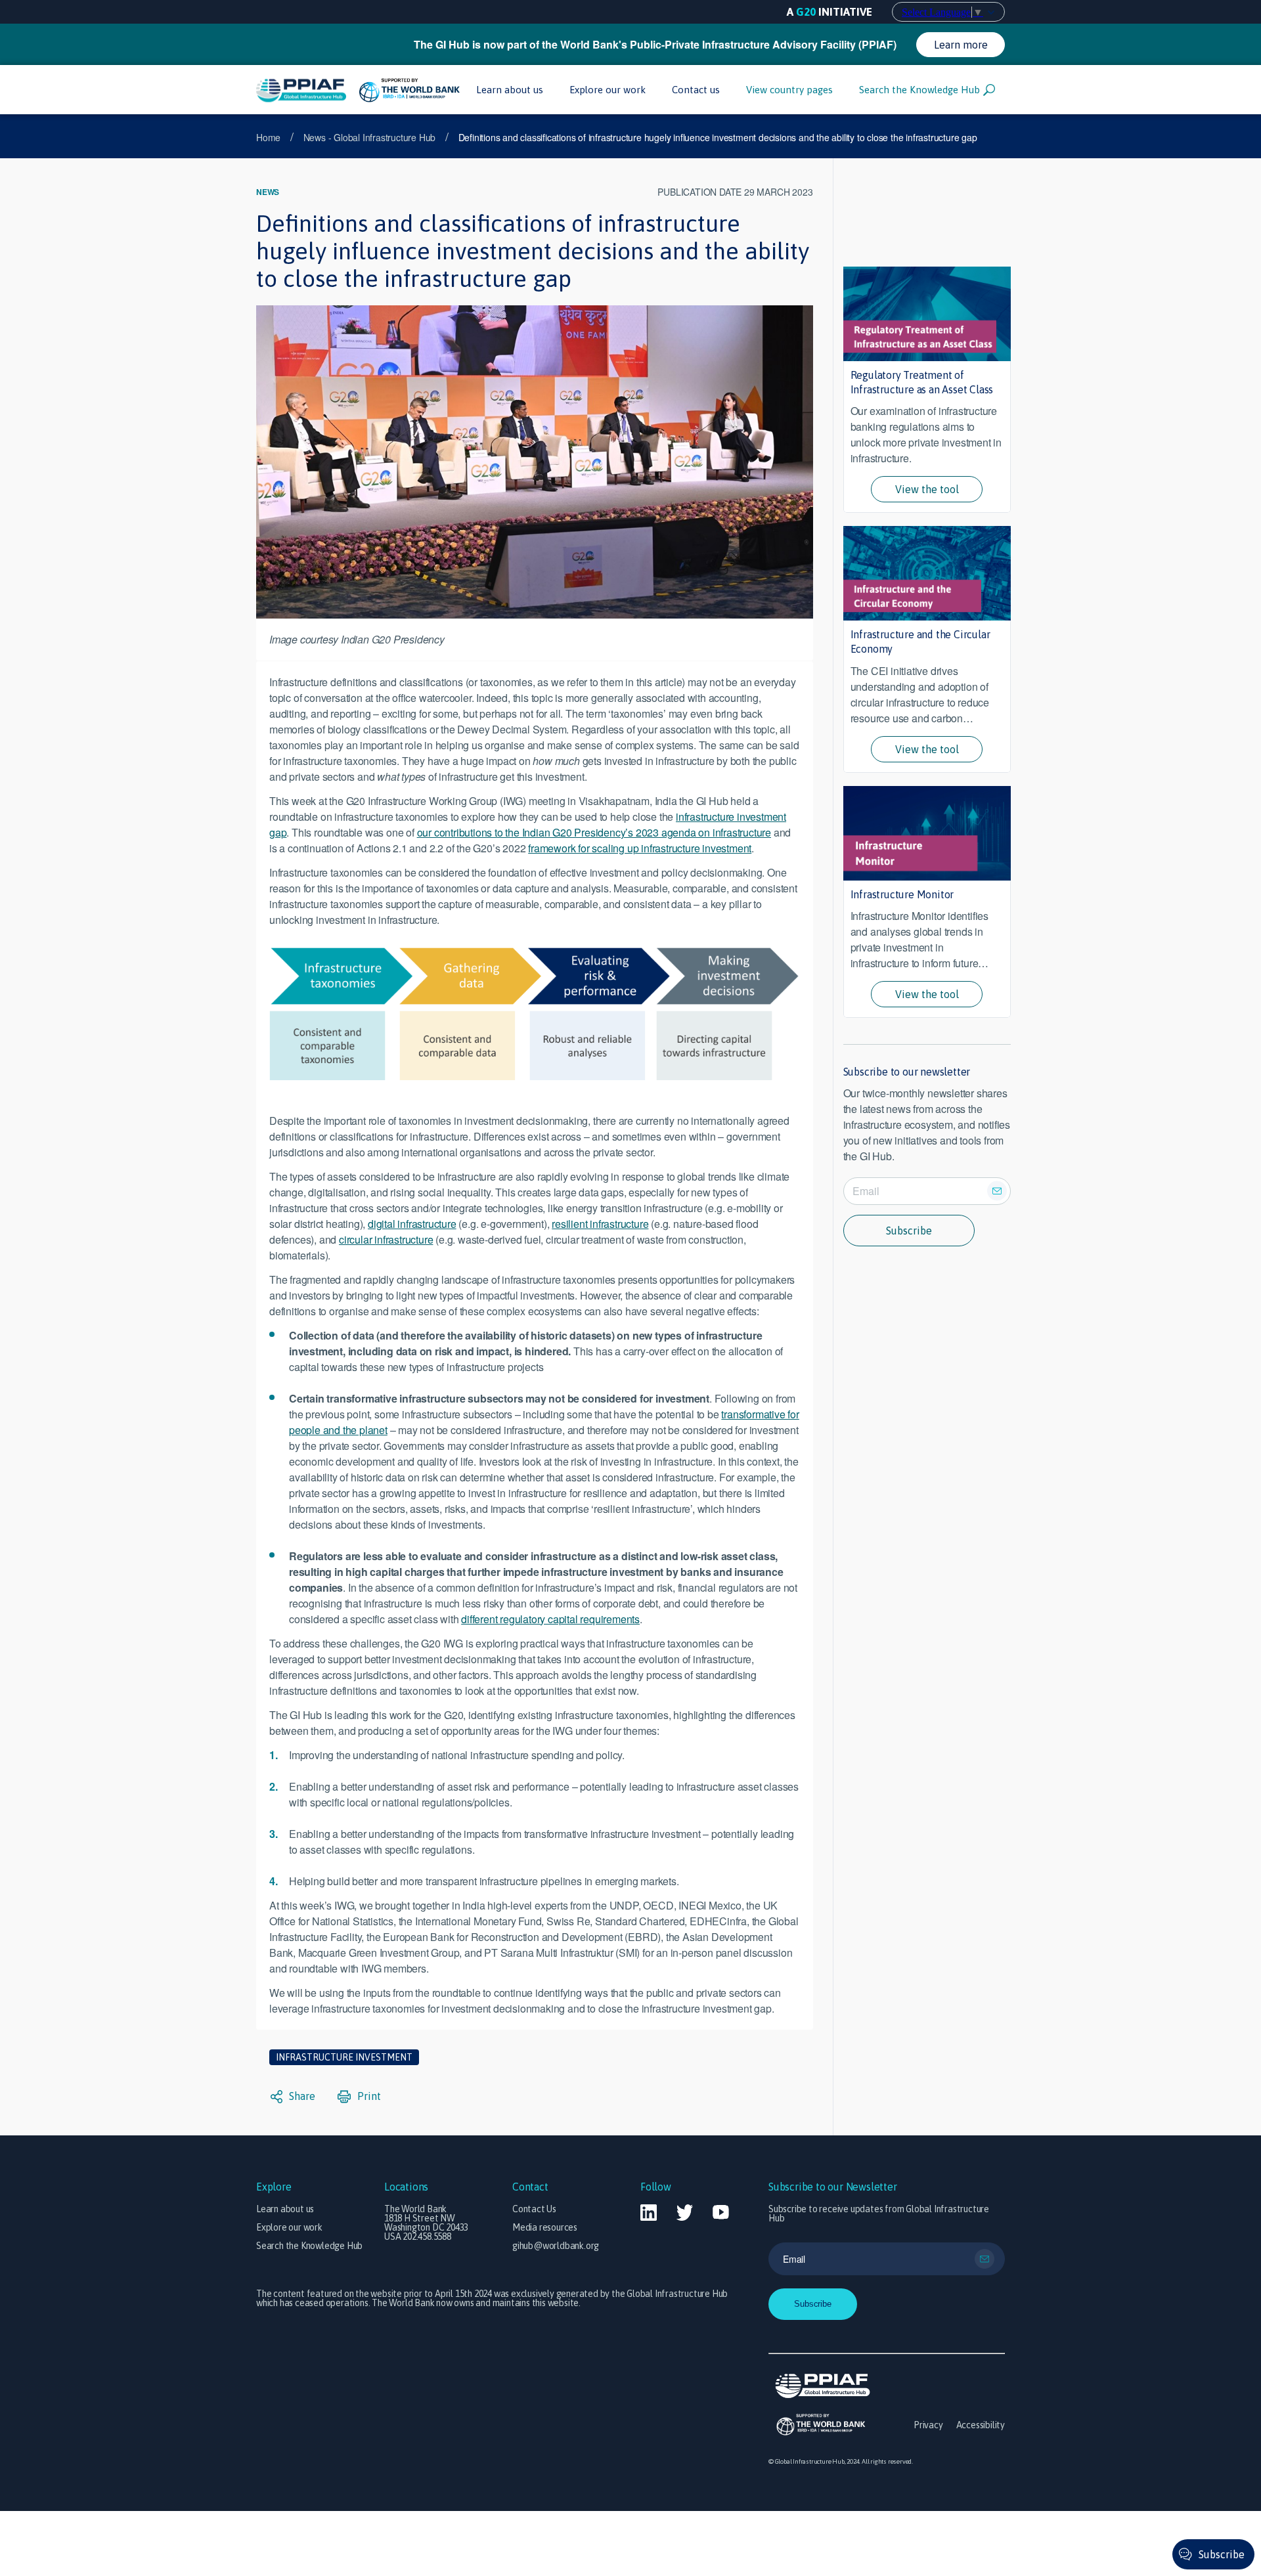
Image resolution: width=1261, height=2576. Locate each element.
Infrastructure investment (344, 2057)
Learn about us (510, 90)
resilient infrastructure (600, 1224)
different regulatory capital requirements (550, 1619)
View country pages (789, 90)
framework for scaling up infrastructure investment (640, 848)
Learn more (961, 45)
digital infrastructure (412, 1224)
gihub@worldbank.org (556, 2246)
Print (368, 2096)
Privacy (928, 2425)
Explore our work (608, 90)
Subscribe (909, 1231)
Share (301, 2096)
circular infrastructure (386, 1239)
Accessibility (981, 2425)
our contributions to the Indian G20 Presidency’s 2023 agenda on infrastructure (594, 832)
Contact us (696, 90)
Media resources (545, 2227)
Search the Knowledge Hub (919, 90)
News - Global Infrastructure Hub (370, 137)
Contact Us (534, 2209)
